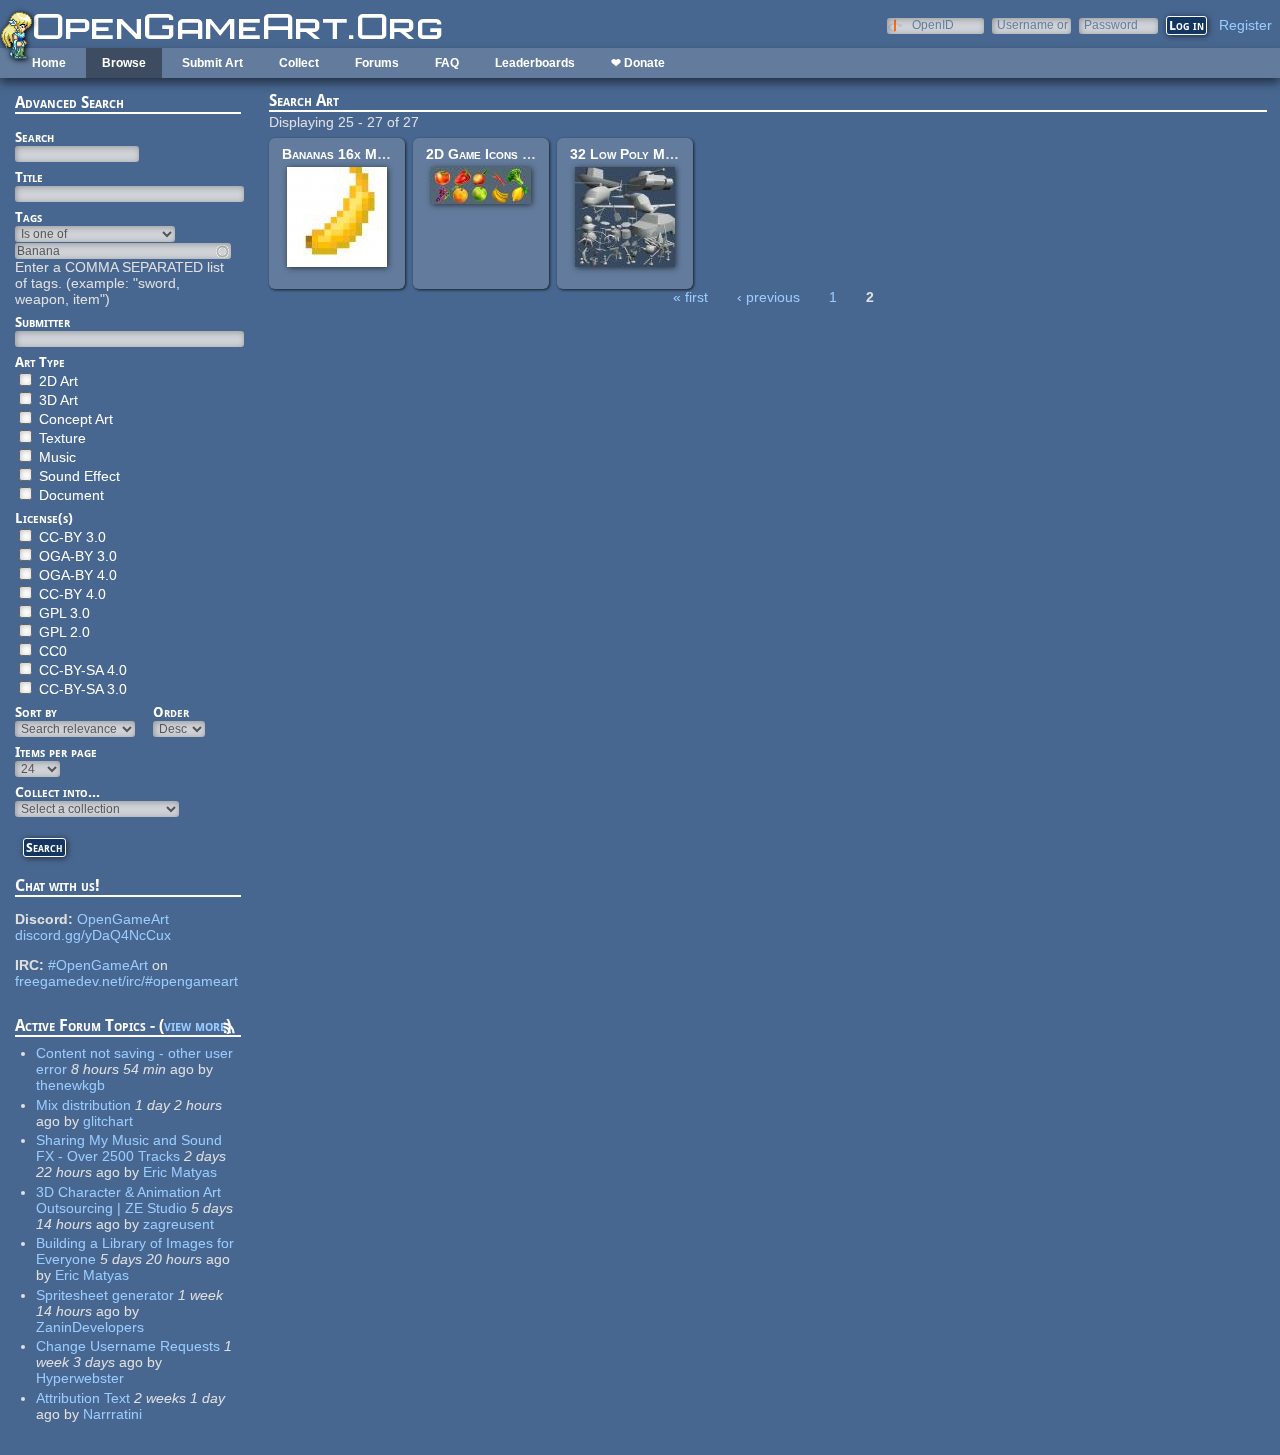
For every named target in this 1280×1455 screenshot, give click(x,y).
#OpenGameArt (98, 965)
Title (29, 177)
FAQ (447, 63)
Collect (299, 63)
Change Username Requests (128, 1346)
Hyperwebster (80, 1378)
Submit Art (212, 63)
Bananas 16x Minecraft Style (374, 154)
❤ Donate (638, 63)
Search (34, 137)
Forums (377, 63)
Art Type (40, 362)
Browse (124, 63)
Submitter (42, 322)
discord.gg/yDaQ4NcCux (93, 935)
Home (49, 63)
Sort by (36, 712)
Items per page (56, 752)
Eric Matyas (180, 1172)
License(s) (44, 518)
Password (1111, 24)
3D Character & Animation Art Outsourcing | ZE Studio (128, 1200)
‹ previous (768, 297)
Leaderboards (535, 63)
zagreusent (178, 1224)
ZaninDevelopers (90, 1327)
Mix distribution (83, 1105)
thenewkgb (70, 1085)
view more (195, 1025)
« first (690, 297)
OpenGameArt (123, 919)
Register (1245, 25)
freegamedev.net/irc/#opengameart (126, 981)
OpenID (933, 24)
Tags (28, 217)
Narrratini (112, 1414)
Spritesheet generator (105, 1295)
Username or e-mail (1032, 24)
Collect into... (57, 792)
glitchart (108, 1121)
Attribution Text (83, 1398)
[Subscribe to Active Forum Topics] (229, 1031)
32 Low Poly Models (635, 154)
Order (171, 712)
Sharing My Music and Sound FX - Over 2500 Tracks (129, 1148)
